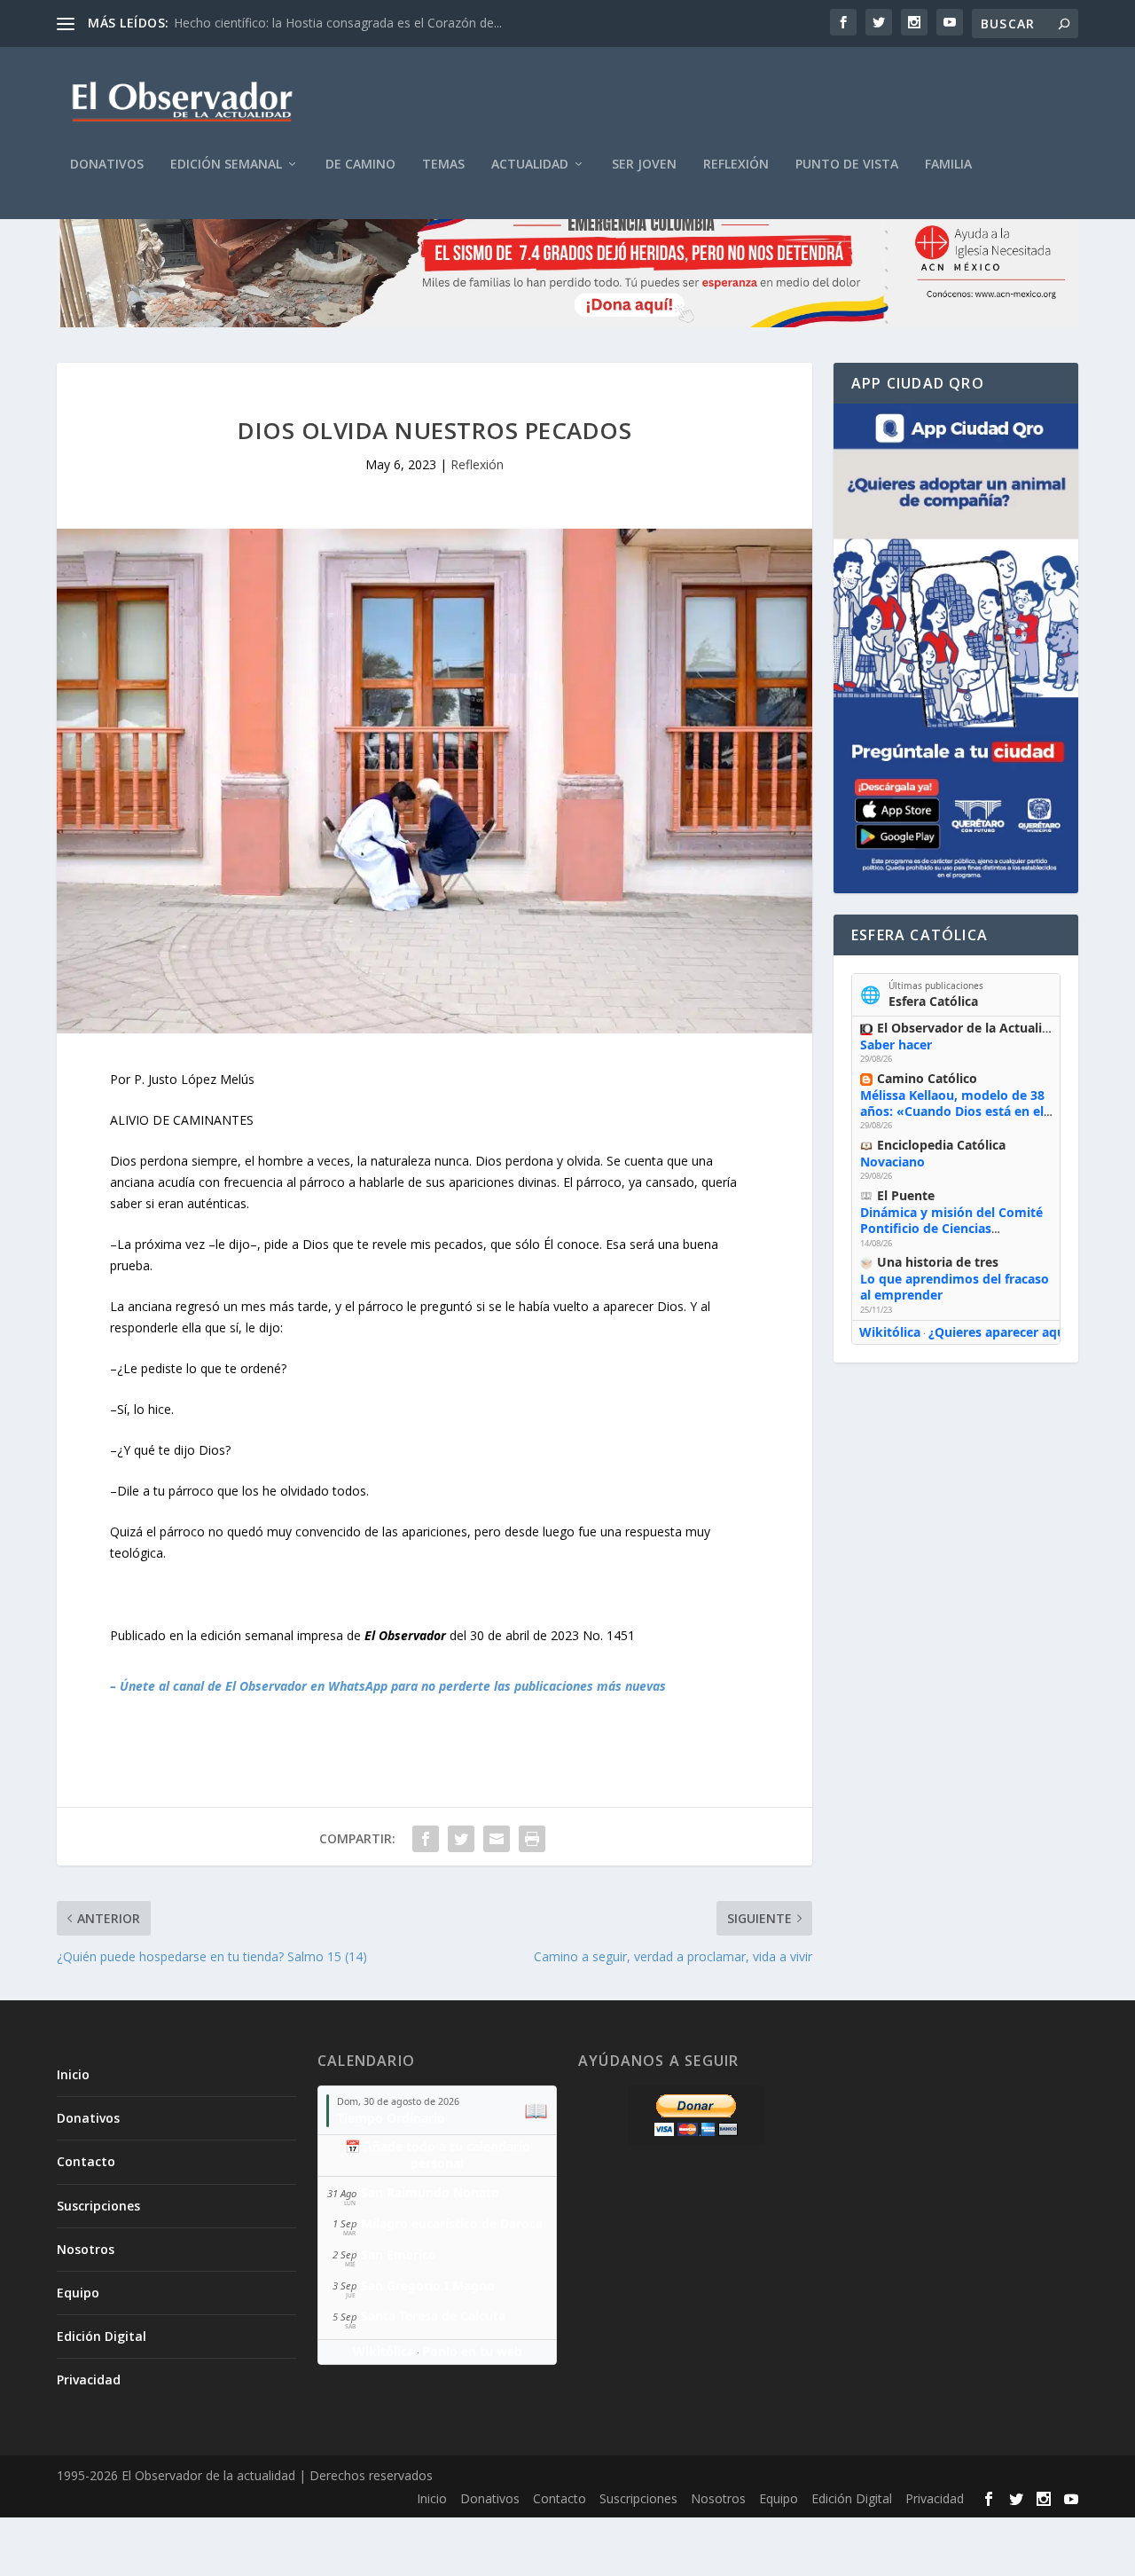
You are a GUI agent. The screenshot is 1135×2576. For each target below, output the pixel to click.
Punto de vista (847, 165)
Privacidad (89, 2380)
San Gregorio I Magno (428, 2285)
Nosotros (86, 2249)
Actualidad (530, 165)
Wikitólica (890, 1332)
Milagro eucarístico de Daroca (452, 2223)
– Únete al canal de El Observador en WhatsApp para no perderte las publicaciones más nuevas (388, 1686)
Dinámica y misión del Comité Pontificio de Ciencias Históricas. (951, 1228)
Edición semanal (226, 165)
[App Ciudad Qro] (956, 648)
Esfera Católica (933, 1001)
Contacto (86, 2161)
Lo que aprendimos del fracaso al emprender (955, 1287)
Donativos (107, 165)
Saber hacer (896, 1045)
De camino (360, 165)
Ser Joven (644, 165)
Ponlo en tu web (472, 2351)
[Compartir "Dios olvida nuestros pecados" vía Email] (497, 1839)
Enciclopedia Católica (941, 1145)
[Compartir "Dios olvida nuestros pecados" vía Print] (532, 1839)
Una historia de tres (938, 1262)
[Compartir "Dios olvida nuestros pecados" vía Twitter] (461, 1839)
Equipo (78, 2293)
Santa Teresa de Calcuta (433, 2316)
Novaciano (892, 1162)
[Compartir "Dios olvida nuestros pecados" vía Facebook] (426, 1839)
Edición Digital (102, 2336)
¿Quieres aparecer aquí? (1002, 1332)
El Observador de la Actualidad (971, 1028)
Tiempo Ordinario (391, 2118)
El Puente (906, 1195)
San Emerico (399, 2254)
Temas (443, 165)
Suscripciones (98, 2206)
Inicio (73, 2074)
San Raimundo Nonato (430, 2192)
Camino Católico (927, 1078)
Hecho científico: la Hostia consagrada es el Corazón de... (338, 23)
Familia (948, 165)
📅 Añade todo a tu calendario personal (438, 2155)
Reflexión (736, 165)
